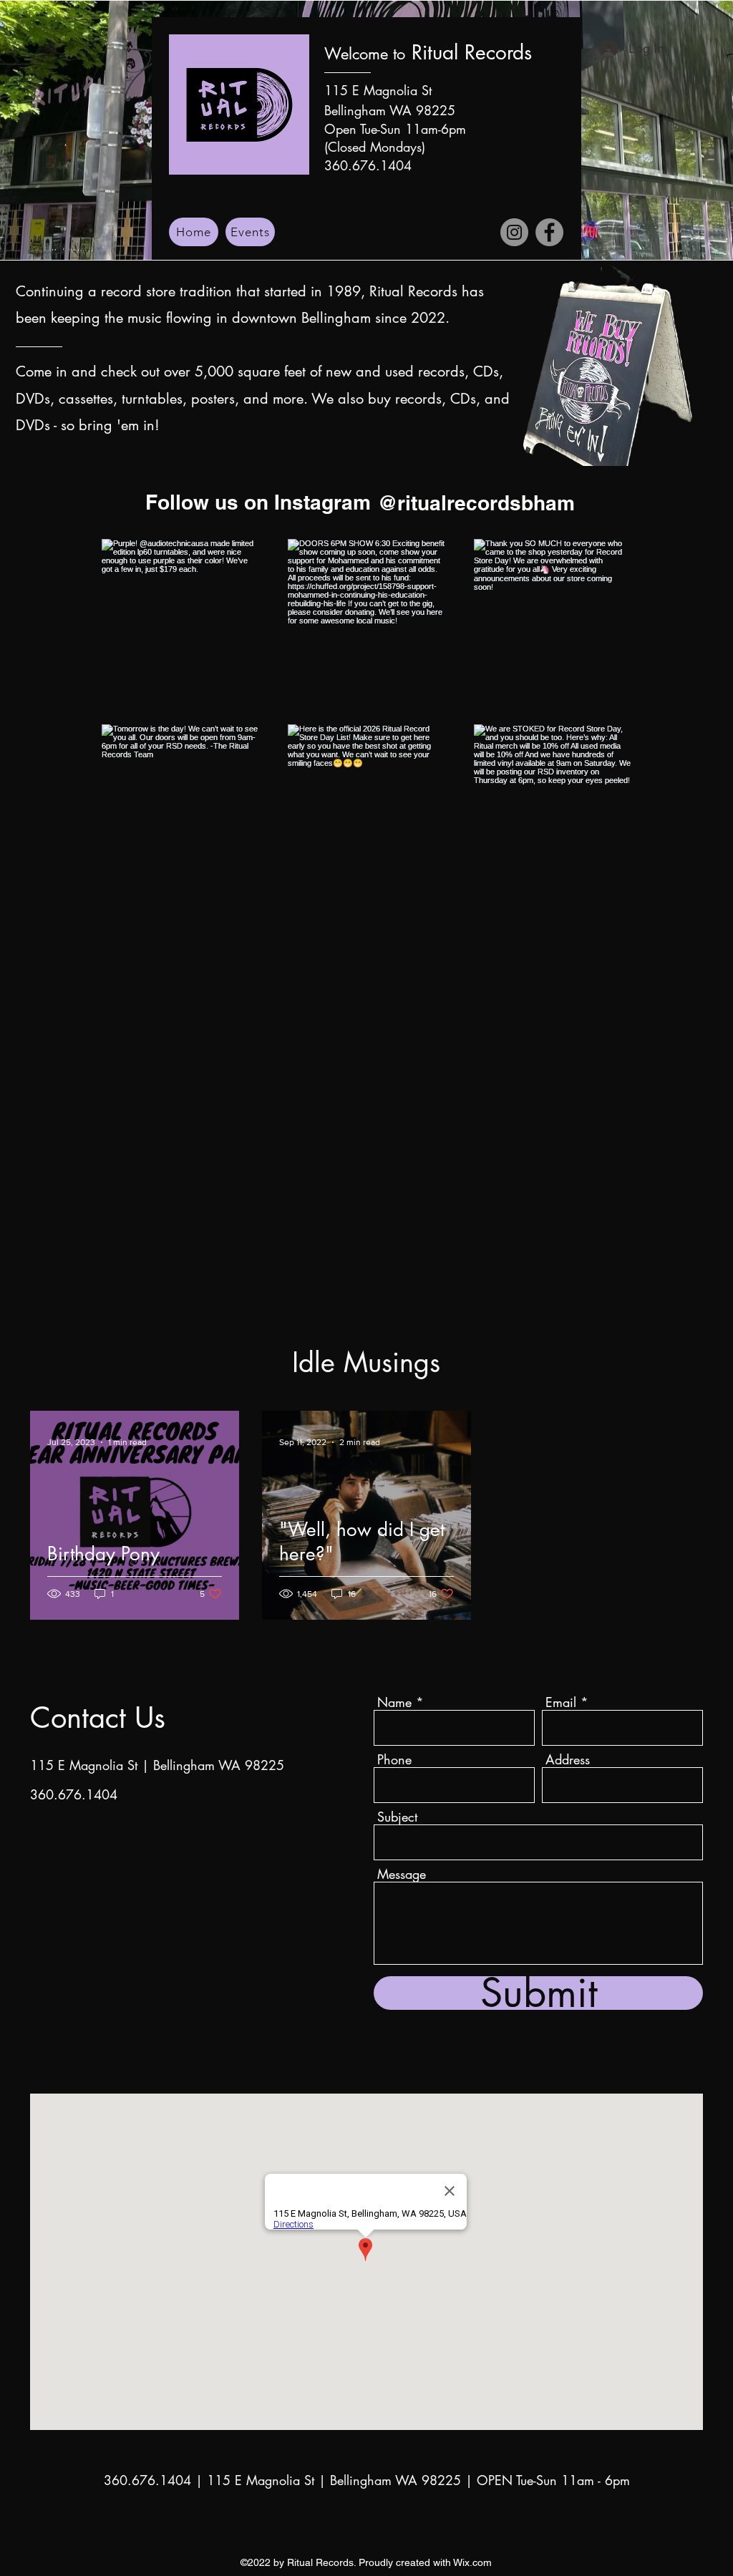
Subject (397, 1817)
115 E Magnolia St (378, 90)
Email (561, 1702)
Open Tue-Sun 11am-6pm (395, 129)
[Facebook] (549, 232)
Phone (394, 1759)
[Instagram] (514, 232)
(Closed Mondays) (375, 147)
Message (402, 1874)
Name (394, 1702)
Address (568, 1759)
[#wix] (587, 502)
